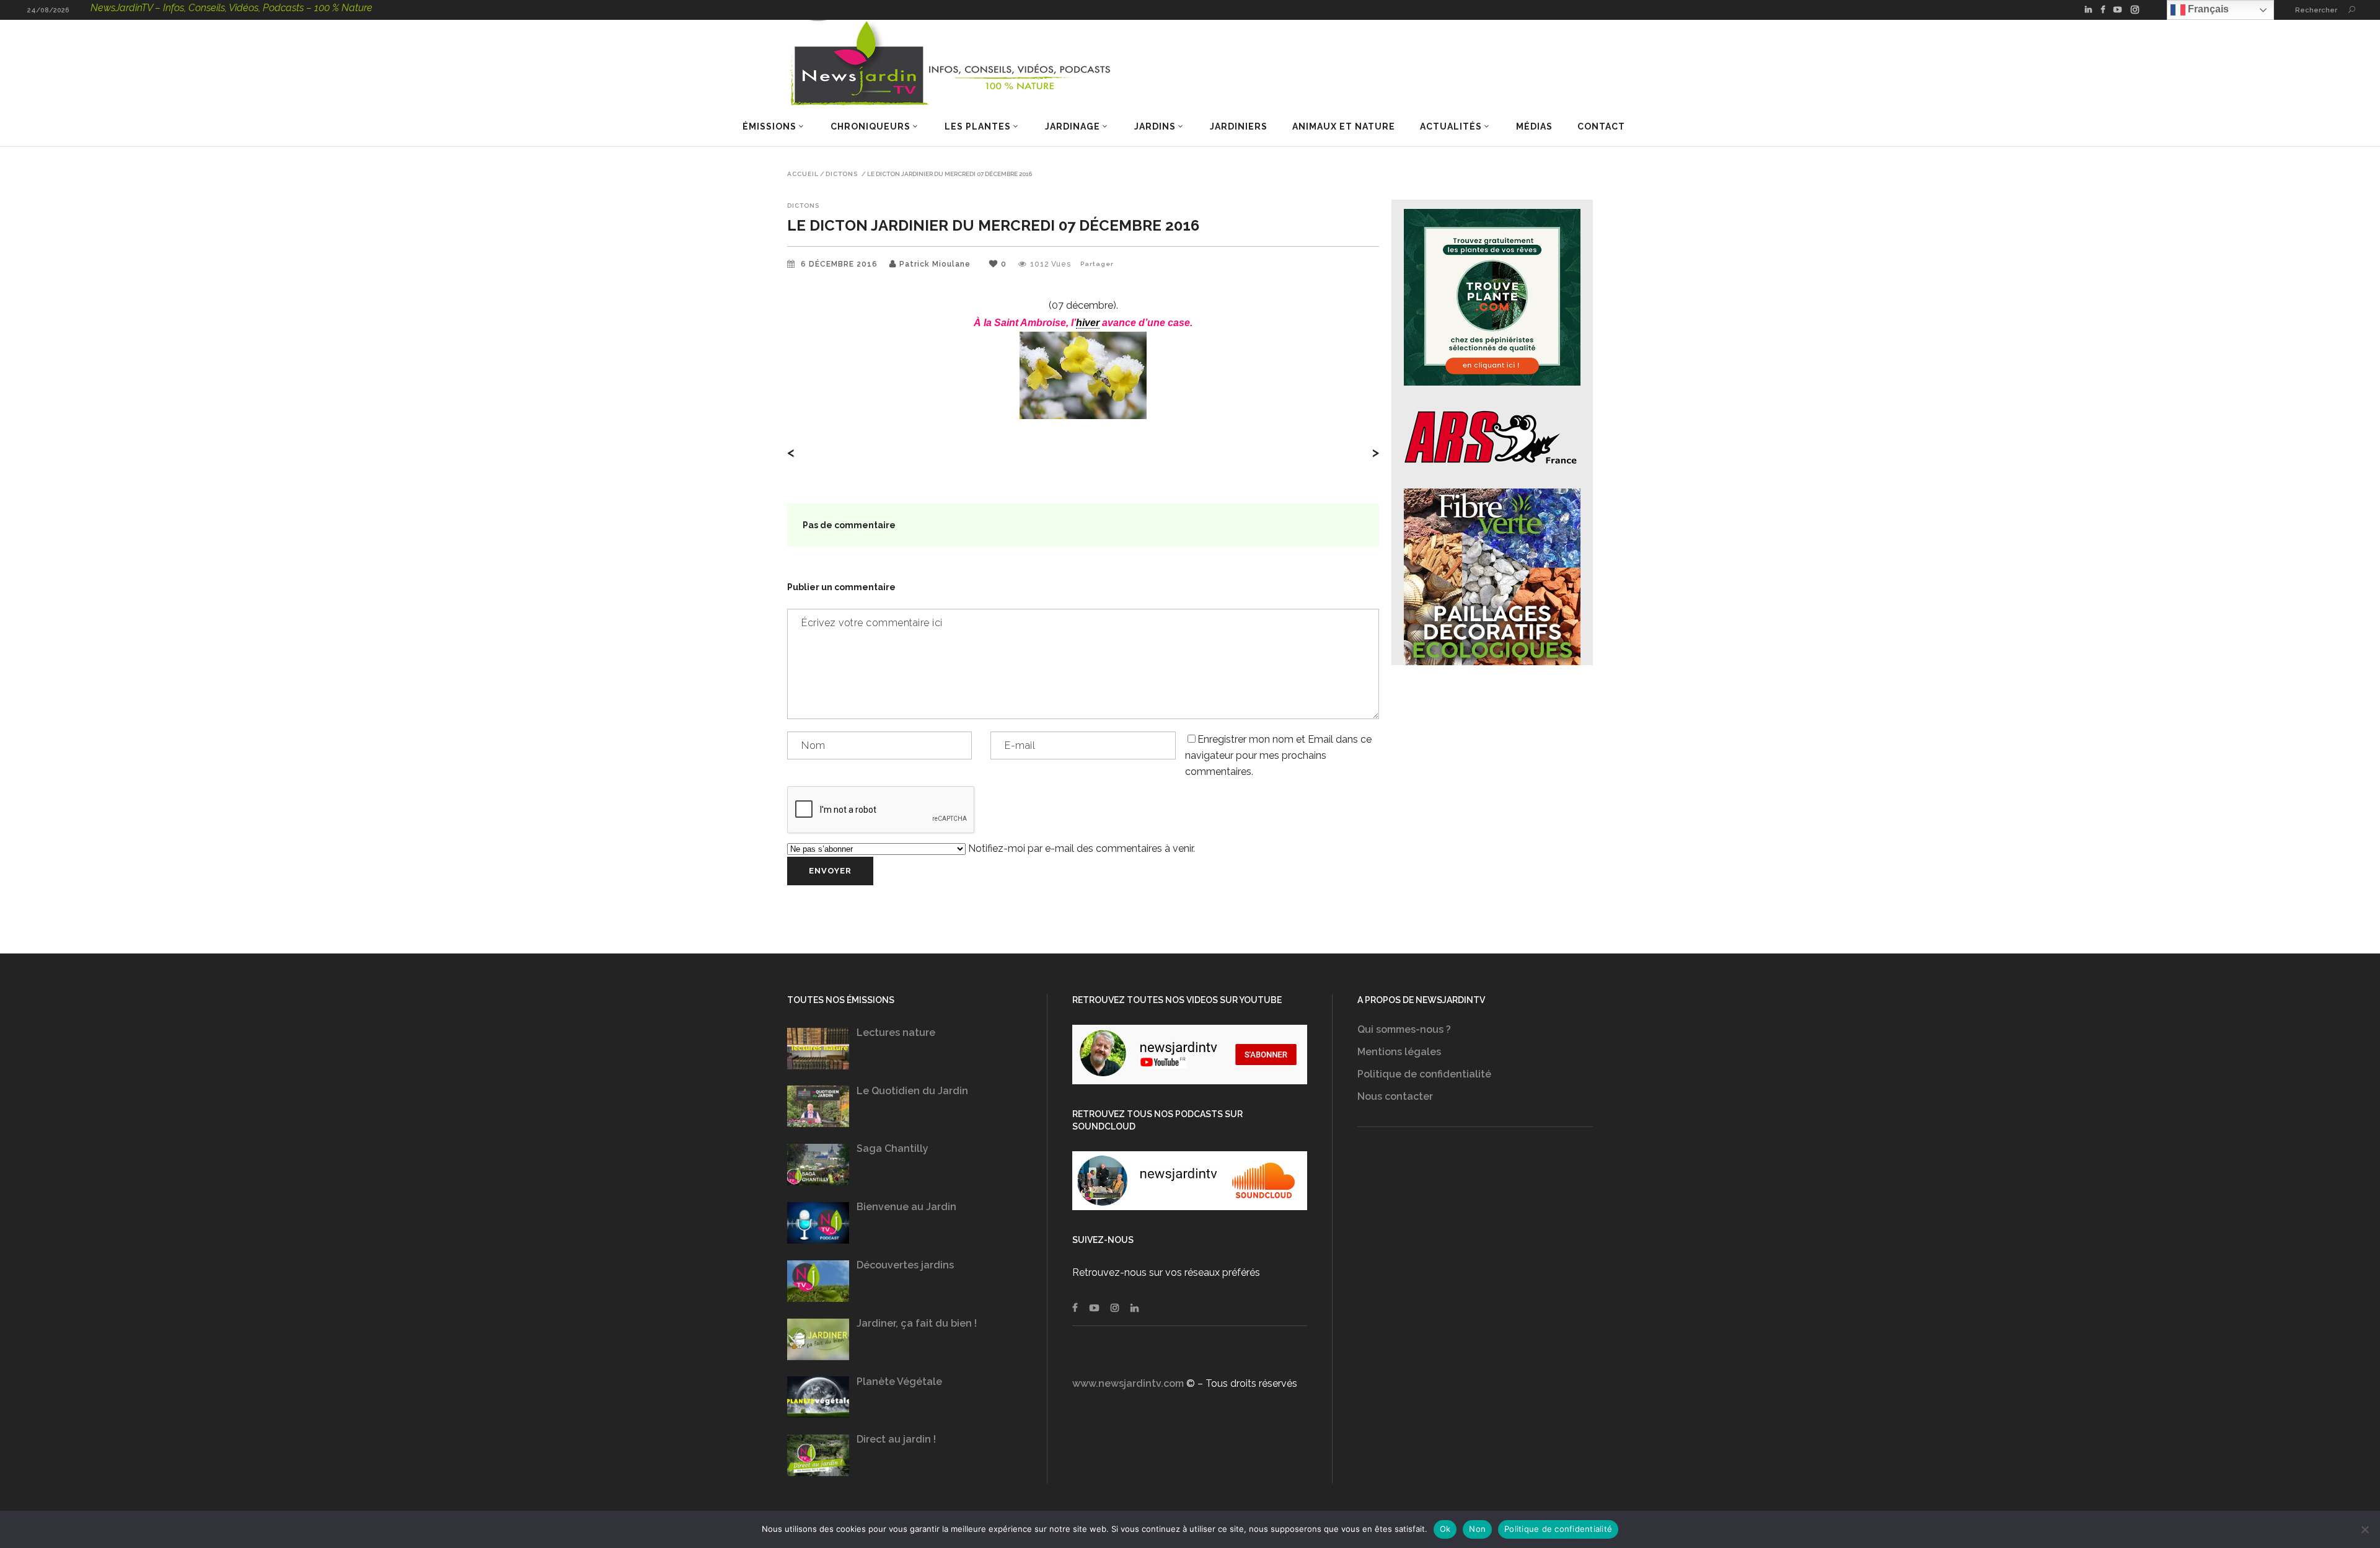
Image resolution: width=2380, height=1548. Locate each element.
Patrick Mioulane (935, 264)
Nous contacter (1395, 1096)
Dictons (842, 174)
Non (1477, 1529)
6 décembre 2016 (840, 264)
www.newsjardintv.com (1128, 1383)
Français (2207, 9)
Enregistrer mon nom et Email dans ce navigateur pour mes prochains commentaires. (1278, 755)
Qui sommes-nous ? (1404, 1029)
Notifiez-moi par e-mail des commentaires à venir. (1080, 848)
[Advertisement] (1475, 1268)
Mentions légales (1399, 1052)
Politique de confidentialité (1424, 1074)
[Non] (2365, 1529)
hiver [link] (1088, 323)
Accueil (803, 174)
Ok (1445, 1529)
